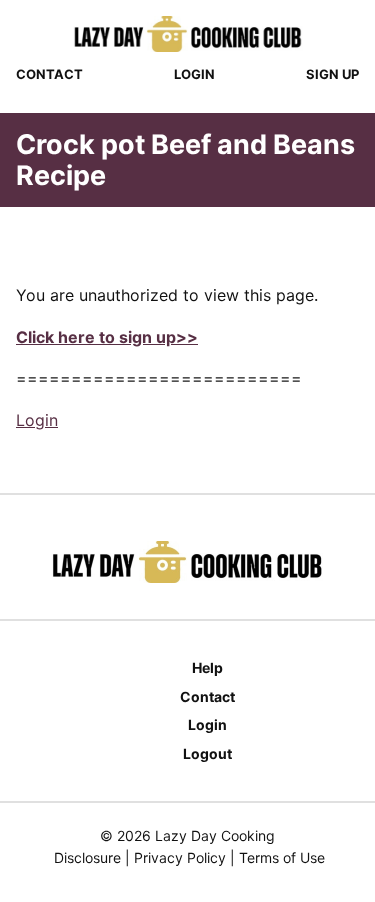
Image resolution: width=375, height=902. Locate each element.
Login (194, 74)
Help (207, 667)
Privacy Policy (180, 857)
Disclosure (87, 857)
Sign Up (332, 74)
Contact (49, 74)
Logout (207, 753)
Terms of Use (282, 857)
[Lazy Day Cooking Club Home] (188, 34)
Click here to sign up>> (107, 337)
